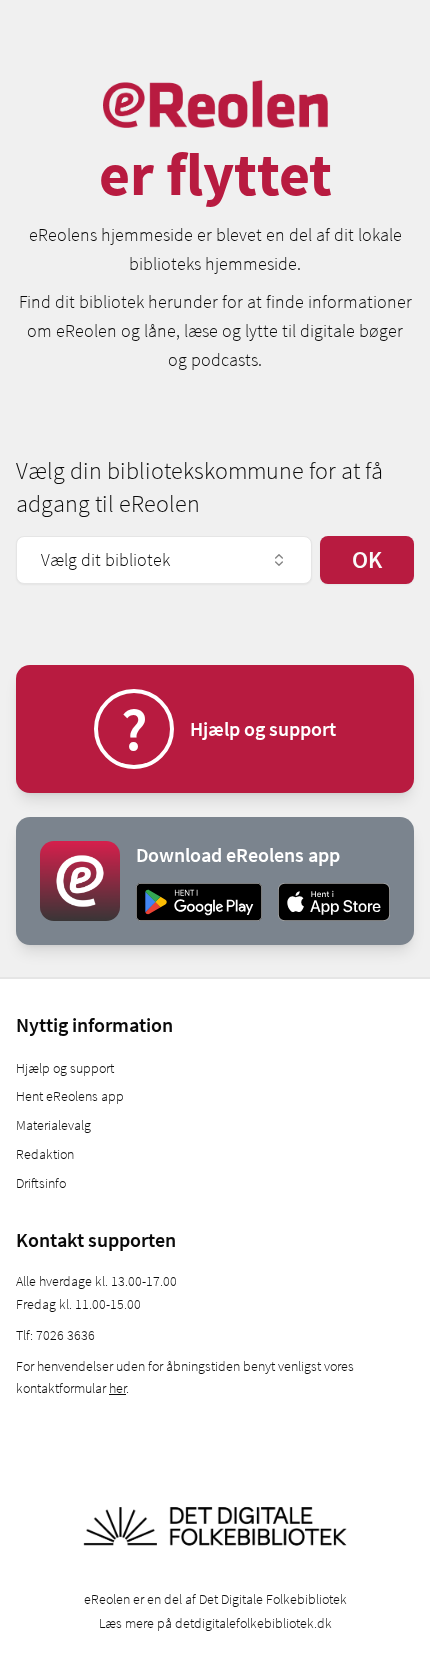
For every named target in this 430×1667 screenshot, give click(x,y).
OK (367, 559)
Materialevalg (53, 1125)
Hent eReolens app (70, 1096)
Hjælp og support (65, 1068)
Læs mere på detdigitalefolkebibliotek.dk (215, 1623)
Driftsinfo (41, 1183)
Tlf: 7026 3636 (55, 1335)
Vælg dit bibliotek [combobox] (105, 559)
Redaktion (45, 1154)
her (117, 1388)
